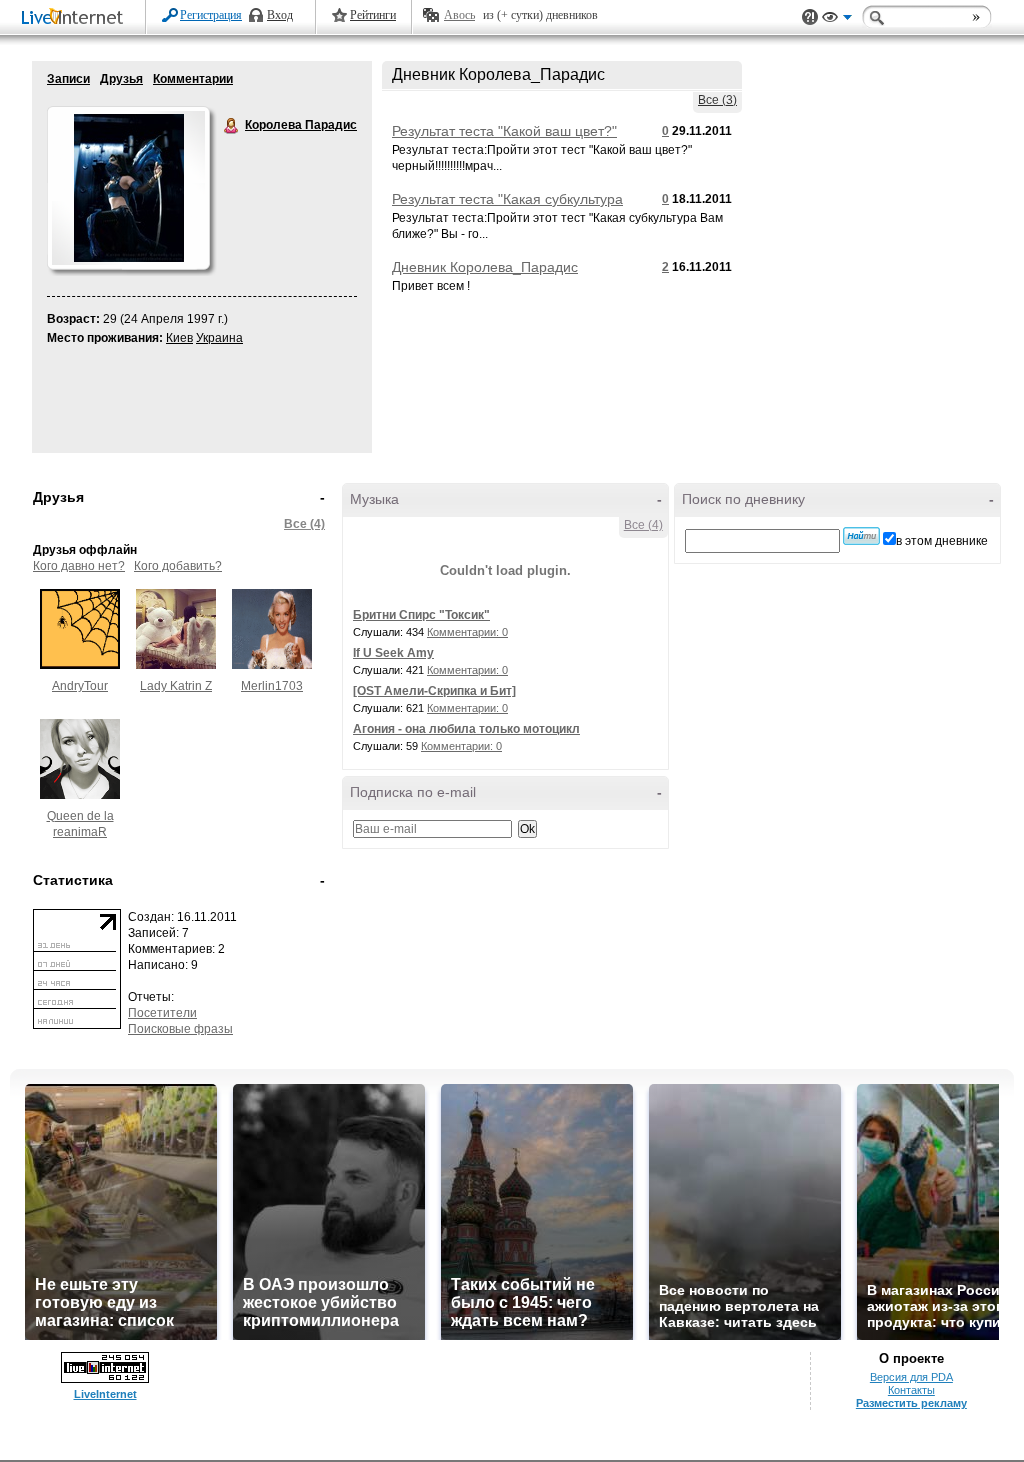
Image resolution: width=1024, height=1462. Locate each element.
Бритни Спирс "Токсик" (421, 615)
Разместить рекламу (911, 1403)
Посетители (162, 1013)
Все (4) (304, 524)
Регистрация (211, 15)
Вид (837, 20)
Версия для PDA (911, 1377)
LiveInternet (76, 18)
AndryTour (80, 686)
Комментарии (193, 79)
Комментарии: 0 (467, 632)
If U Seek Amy (393, 653)
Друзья (121, 79)
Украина (219, 338)
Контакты (911, 1390)
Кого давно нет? (79, 566)
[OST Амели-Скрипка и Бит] (434, 691)
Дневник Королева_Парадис (485, 267)
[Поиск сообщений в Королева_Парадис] (861, 536)
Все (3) (717, 100)
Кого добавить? (178, 566)
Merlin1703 (272, 686)
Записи (68, 79)
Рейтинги (373, 15)
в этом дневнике (942, 541)
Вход (280, 15)
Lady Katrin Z (176, 686)
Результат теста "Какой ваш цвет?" (504, 131)
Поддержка (810, 17)
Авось (459, 15)
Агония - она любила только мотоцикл (466, 729)
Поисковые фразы (180, 1029)
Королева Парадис (232, 126)
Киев (179, 338)
